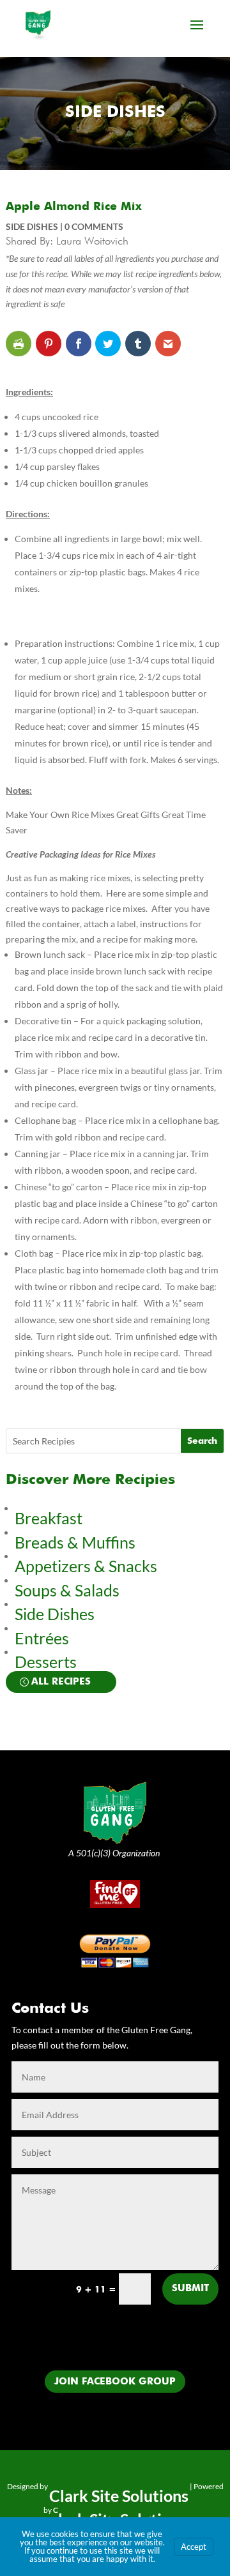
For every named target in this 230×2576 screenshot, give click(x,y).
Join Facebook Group (115, 2382)
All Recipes (61, 1682)
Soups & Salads (67, 1590)
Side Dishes (115, 113)
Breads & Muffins (75, 1542)
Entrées (42, 1638)
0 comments (94, 226)
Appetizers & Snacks (86, 1566)
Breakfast (49, 1518)
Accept (194, 2547)
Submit (190, 2288)
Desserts (47, 1662)
